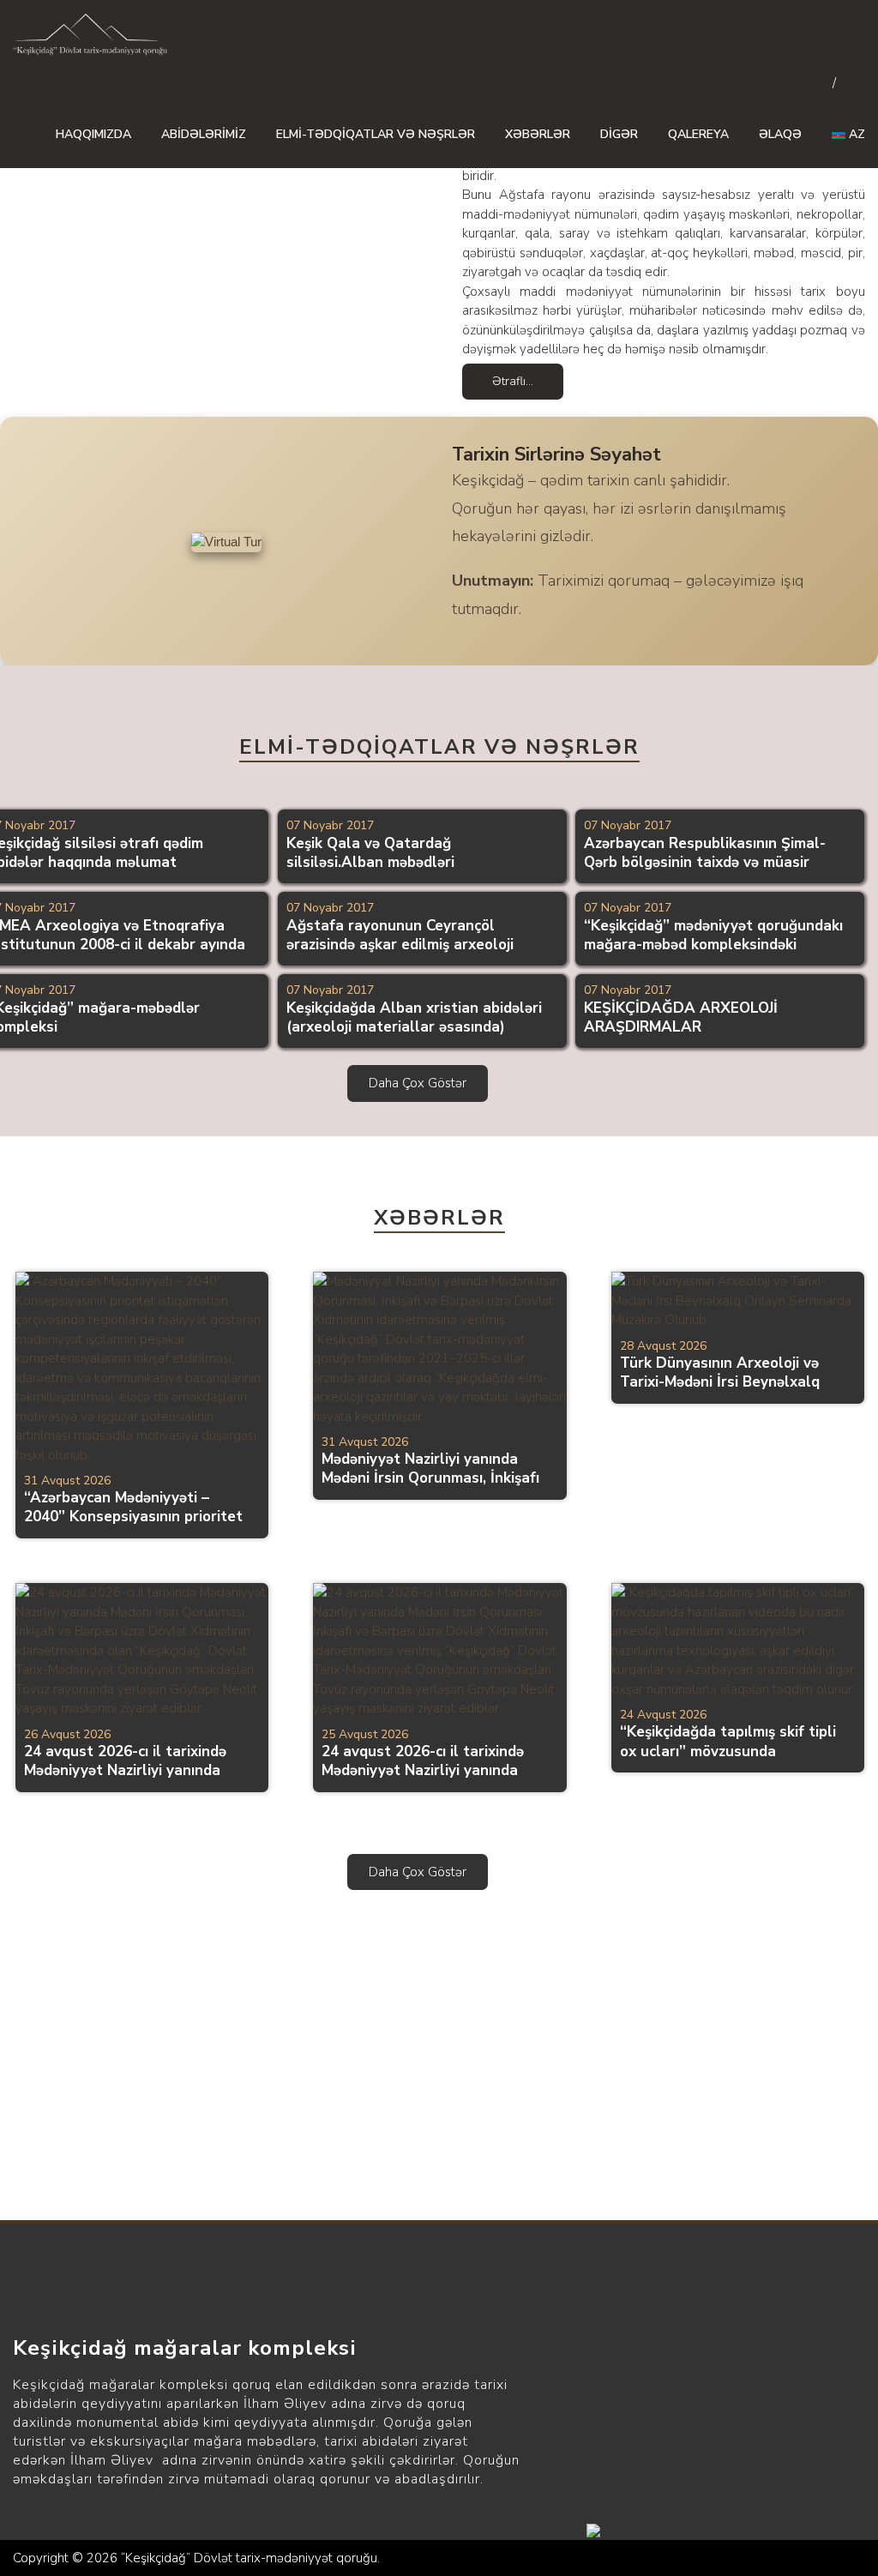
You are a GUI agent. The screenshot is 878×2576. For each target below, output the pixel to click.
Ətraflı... (513, 381)
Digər (619, 134)
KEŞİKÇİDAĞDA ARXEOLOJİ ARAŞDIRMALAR (681, 1017)
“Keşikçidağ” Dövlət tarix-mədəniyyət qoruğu (249, 2558)
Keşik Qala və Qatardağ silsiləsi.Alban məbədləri (370, 853)
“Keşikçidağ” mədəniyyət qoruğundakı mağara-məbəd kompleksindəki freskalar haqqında (713, 945)
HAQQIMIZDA (93, 134)
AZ (855, 134)
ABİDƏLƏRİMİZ (204, 134)
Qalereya (698, 134)
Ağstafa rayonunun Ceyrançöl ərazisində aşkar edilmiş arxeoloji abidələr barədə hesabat (400, 945)
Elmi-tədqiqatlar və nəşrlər (376, 134)
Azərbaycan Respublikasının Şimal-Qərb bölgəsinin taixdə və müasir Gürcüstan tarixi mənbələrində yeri (705, 862)
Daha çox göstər (418, 1083)
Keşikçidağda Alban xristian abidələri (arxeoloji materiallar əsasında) (414, 1017)
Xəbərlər (538, 134)
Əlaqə (780, 134)
